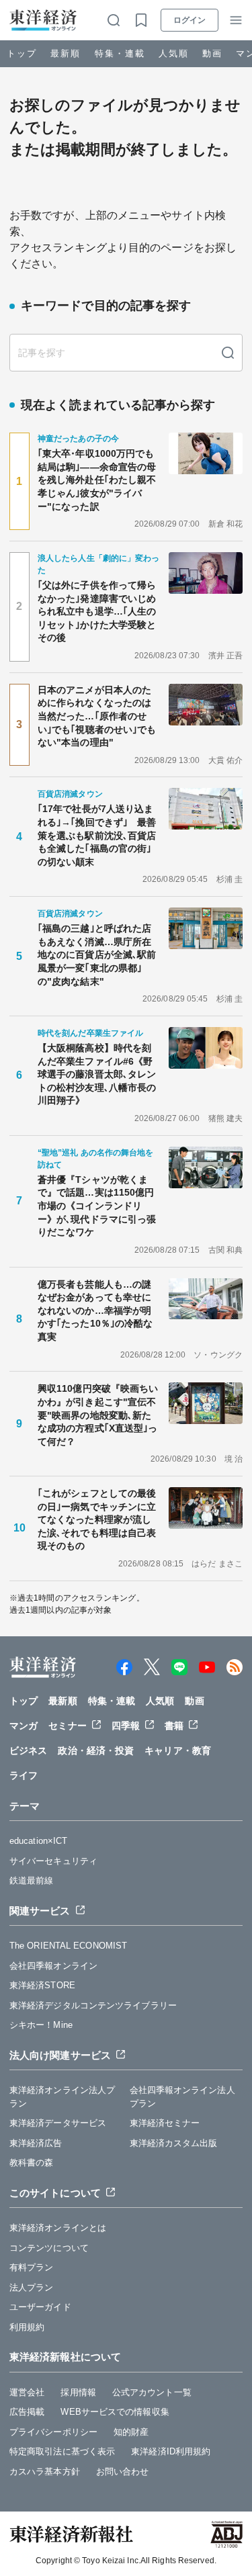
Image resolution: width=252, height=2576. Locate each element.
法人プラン (32, 2288)
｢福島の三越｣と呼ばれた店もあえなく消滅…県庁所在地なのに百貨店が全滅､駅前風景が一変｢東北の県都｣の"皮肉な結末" (97, 954)
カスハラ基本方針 (45, 2472)
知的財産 (131, 2432)
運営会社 (27, 2392)
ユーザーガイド (40, 2307)
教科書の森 (32, 2163)
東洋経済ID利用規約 (171, 2451)
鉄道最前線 (32, 1880)
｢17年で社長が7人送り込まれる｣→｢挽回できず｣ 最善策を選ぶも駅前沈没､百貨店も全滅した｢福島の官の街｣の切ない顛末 (97, 835)
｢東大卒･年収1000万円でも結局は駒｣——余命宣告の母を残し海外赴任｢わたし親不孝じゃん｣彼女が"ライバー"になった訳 (97, 480)
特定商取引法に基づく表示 (62, 2451)
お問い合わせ (123, 2472)
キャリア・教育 (178, 1750)
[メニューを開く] (236, 20)
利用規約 (27, 2327)
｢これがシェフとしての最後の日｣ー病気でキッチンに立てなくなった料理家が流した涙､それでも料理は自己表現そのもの (97, 1519)
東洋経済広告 (36, 2143)
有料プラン (32, 2267)
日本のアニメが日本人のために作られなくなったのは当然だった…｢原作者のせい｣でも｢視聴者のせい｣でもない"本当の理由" (97, 716)
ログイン (190, 20)
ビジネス (28, 1750)
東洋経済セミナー (165, 2123)
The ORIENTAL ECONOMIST (68, 1946)
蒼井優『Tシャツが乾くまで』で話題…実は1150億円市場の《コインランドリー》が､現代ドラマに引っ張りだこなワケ (97, 1206)
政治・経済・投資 (96, 1750)
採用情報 (78, 2392)
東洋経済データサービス (58, 2123)
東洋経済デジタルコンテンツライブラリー (93, 2005)
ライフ (24, 1775)
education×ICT (38, 1841)
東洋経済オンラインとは (58, 2228)
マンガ (24, 1726)
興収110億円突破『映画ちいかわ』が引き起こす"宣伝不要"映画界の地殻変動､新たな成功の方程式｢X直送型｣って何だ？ (98, 1415)
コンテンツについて (49, 2248)
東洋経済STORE (42, 1985)
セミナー (67, 1726)
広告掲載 (27, 2412)
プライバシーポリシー (53, 2432)
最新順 (66, 53)
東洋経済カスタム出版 (174, 2143)
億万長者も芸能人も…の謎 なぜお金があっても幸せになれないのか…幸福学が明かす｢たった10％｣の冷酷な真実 (99, 1311)
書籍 (174, 1726)
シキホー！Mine (41, 2025)
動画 (212, 53)
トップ (22, 53)
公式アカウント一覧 (152, 2392)
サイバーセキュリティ (53, 1861)
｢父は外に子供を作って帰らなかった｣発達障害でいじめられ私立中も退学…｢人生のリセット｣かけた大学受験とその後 (97, 611)
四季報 (126, 1726)
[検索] (228, 353)
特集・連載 (120, 53)
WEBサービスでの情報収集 (115, 2412)
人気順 (174, 53)
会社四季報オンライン (53, 1966)
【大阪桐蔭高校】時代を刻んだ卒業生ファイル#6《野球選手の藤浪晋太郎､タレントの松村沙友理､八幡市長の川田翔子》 (97, 1074)
